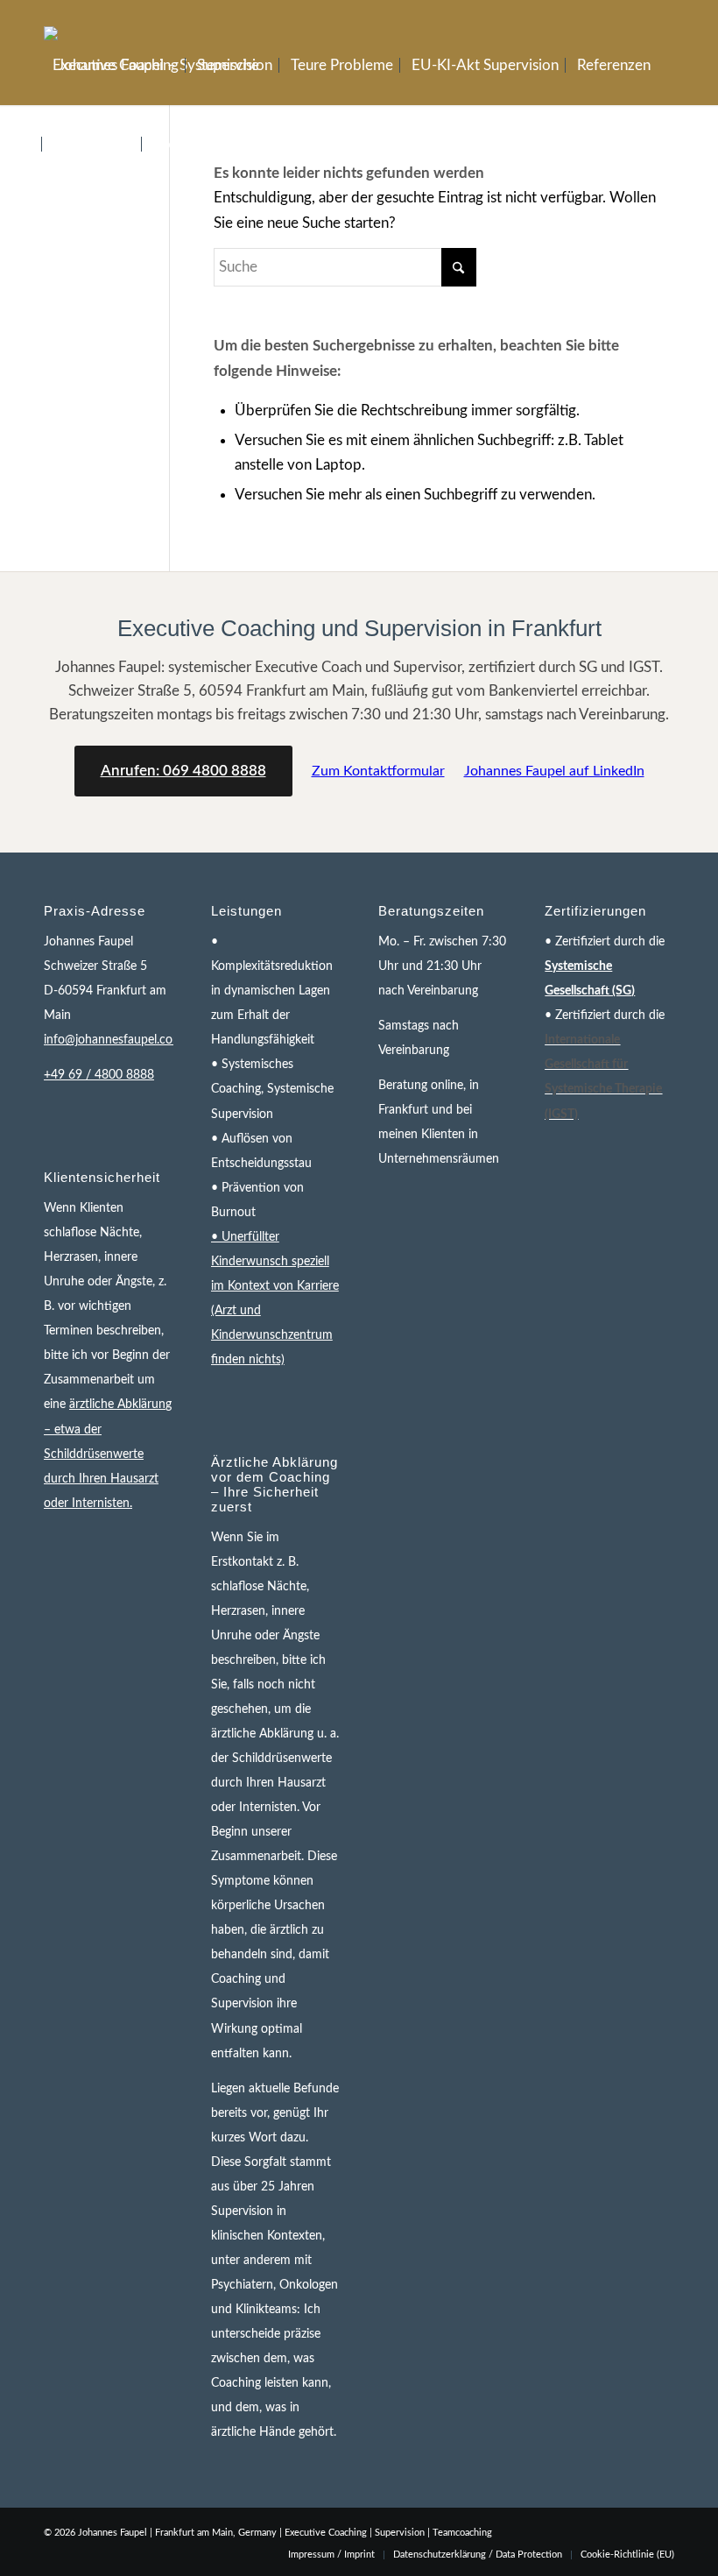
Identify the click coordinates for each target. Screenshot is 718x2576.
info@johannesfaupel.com (113, 1040)
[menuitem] (116, 66)
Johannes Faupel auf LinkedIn (554, 771)
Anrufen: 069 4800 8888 (183, 771)
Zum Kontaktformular (378, 771)
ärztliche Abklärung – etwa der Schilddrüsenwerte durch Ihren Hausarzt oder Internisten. (108, 1454)
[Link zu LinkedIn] (661, 13)
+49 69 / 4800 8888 (99, 1075)
